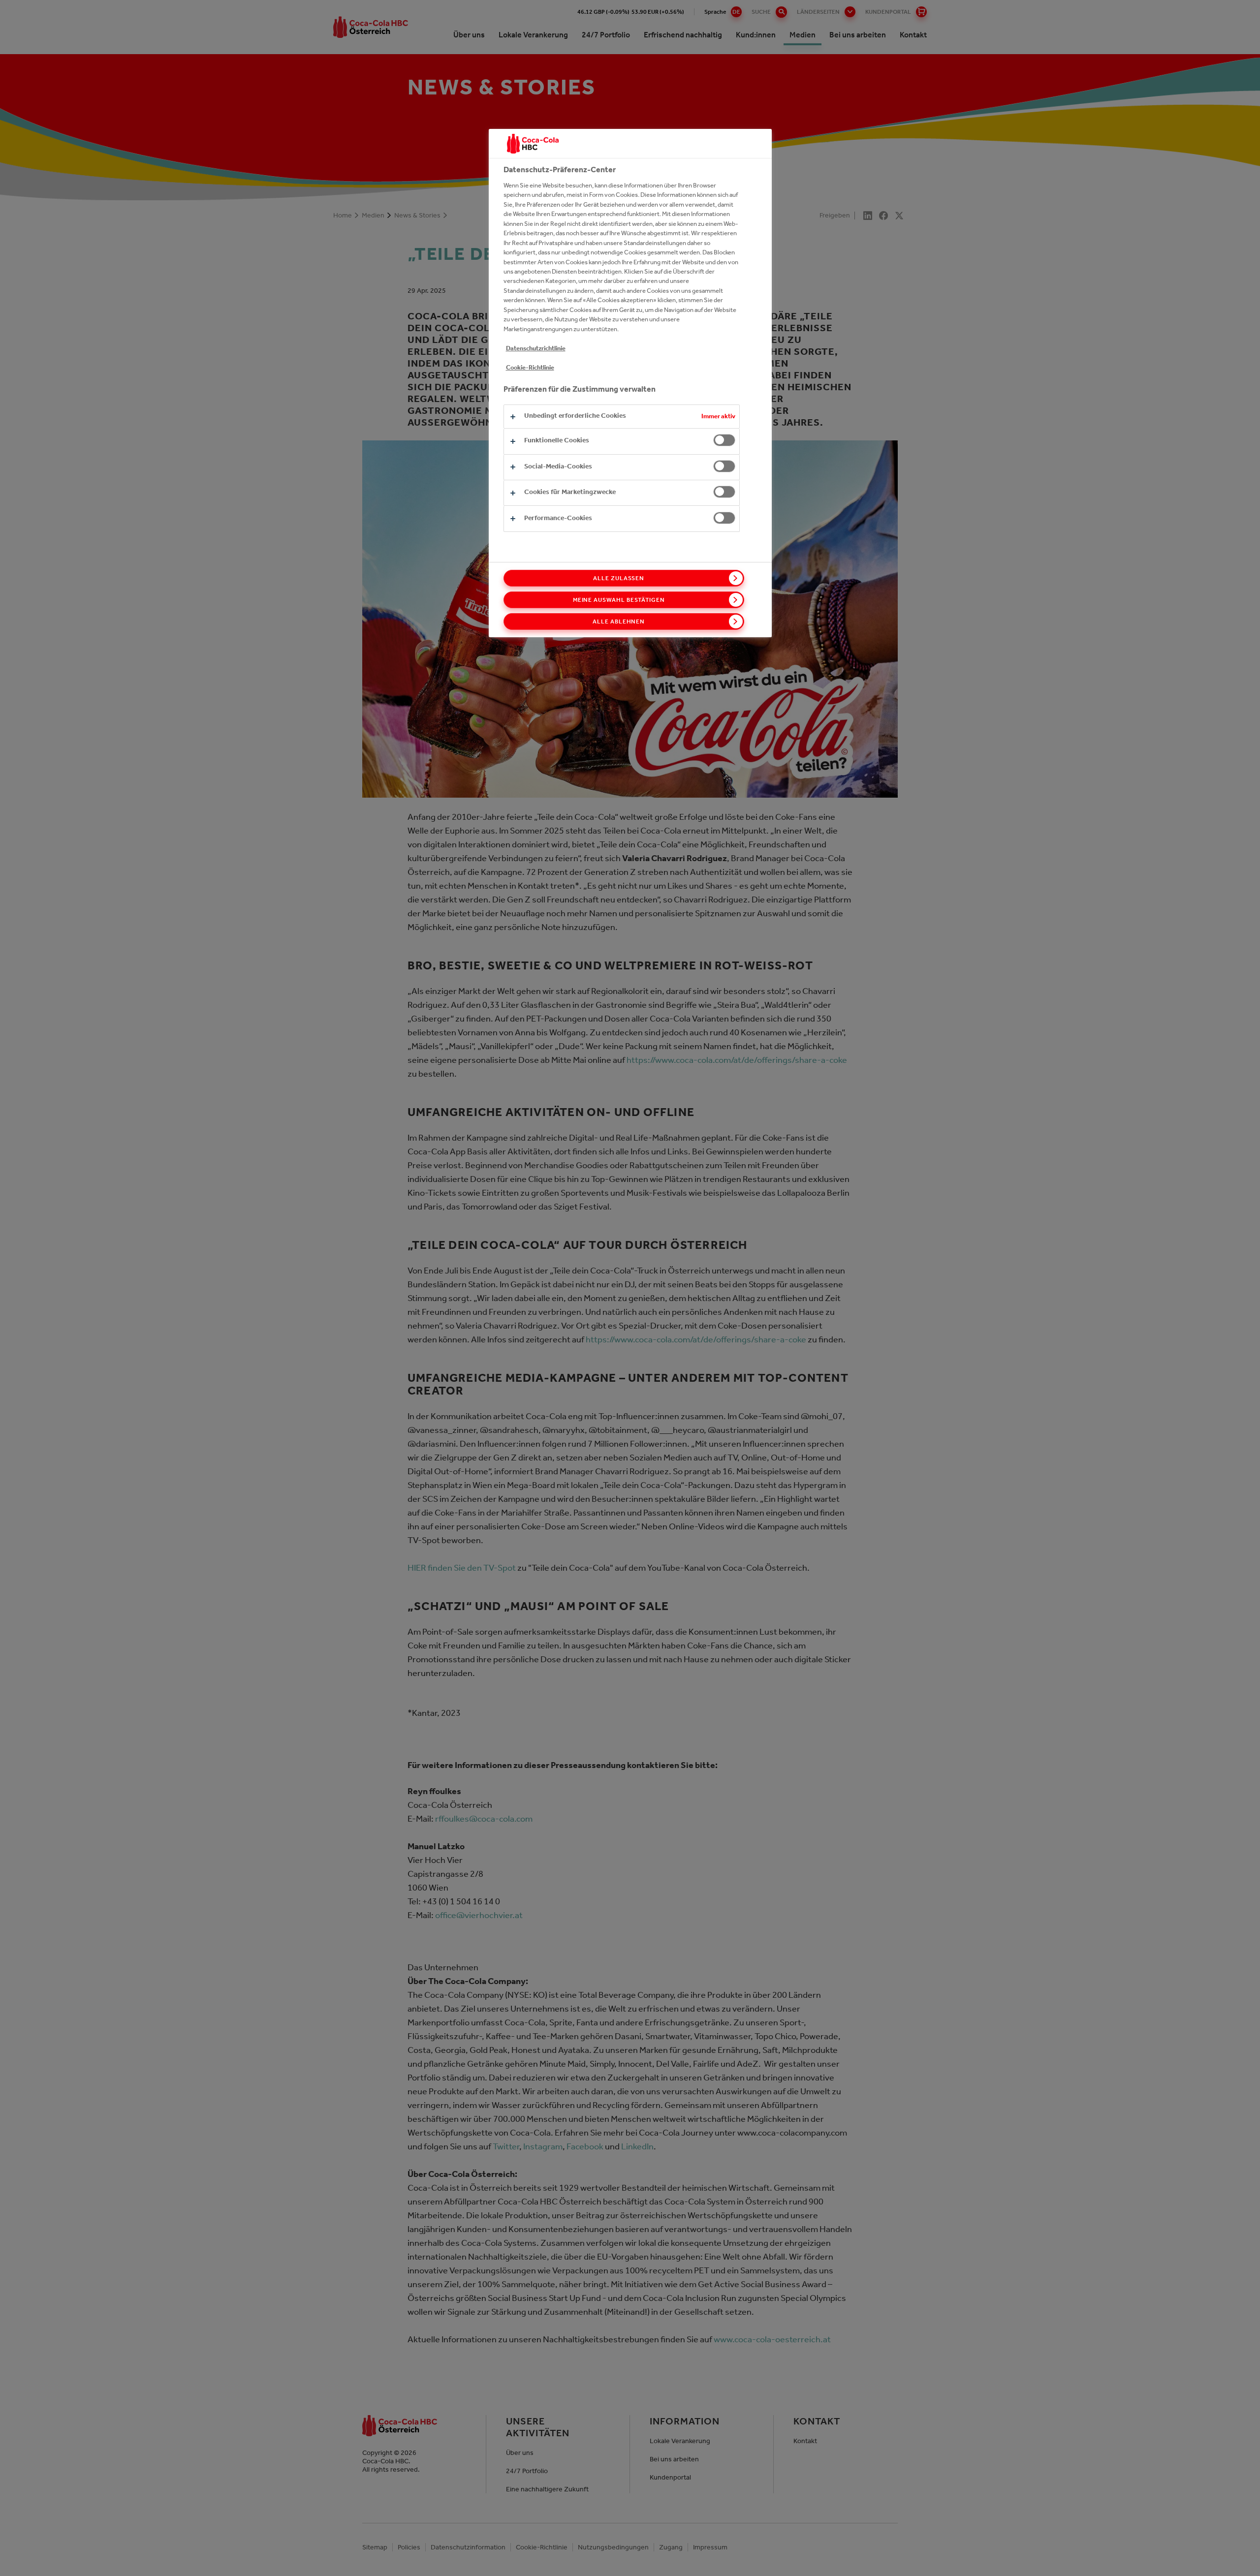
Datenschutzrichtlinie (536, 348)
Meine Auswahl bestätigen (619, 600)
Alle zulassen (619, 578)
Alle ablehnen (619, 621)
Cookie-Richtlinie (530, 367)
